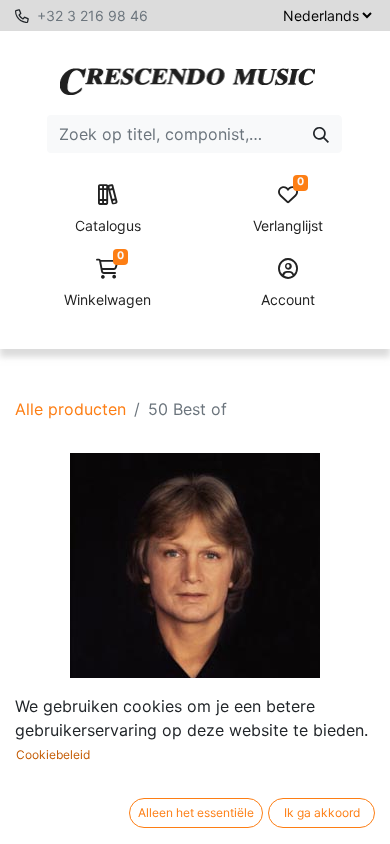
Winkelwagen (107, 283)
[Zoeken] (321, 134)
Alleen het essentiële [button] (196, 812)
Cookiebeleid (53, 754)
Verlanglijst (288, 209)
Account (288, 299)
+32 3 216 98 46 (92, 15)
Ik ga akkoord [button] (322, 812)
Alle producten (70, 409)
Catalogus (108, 225)
